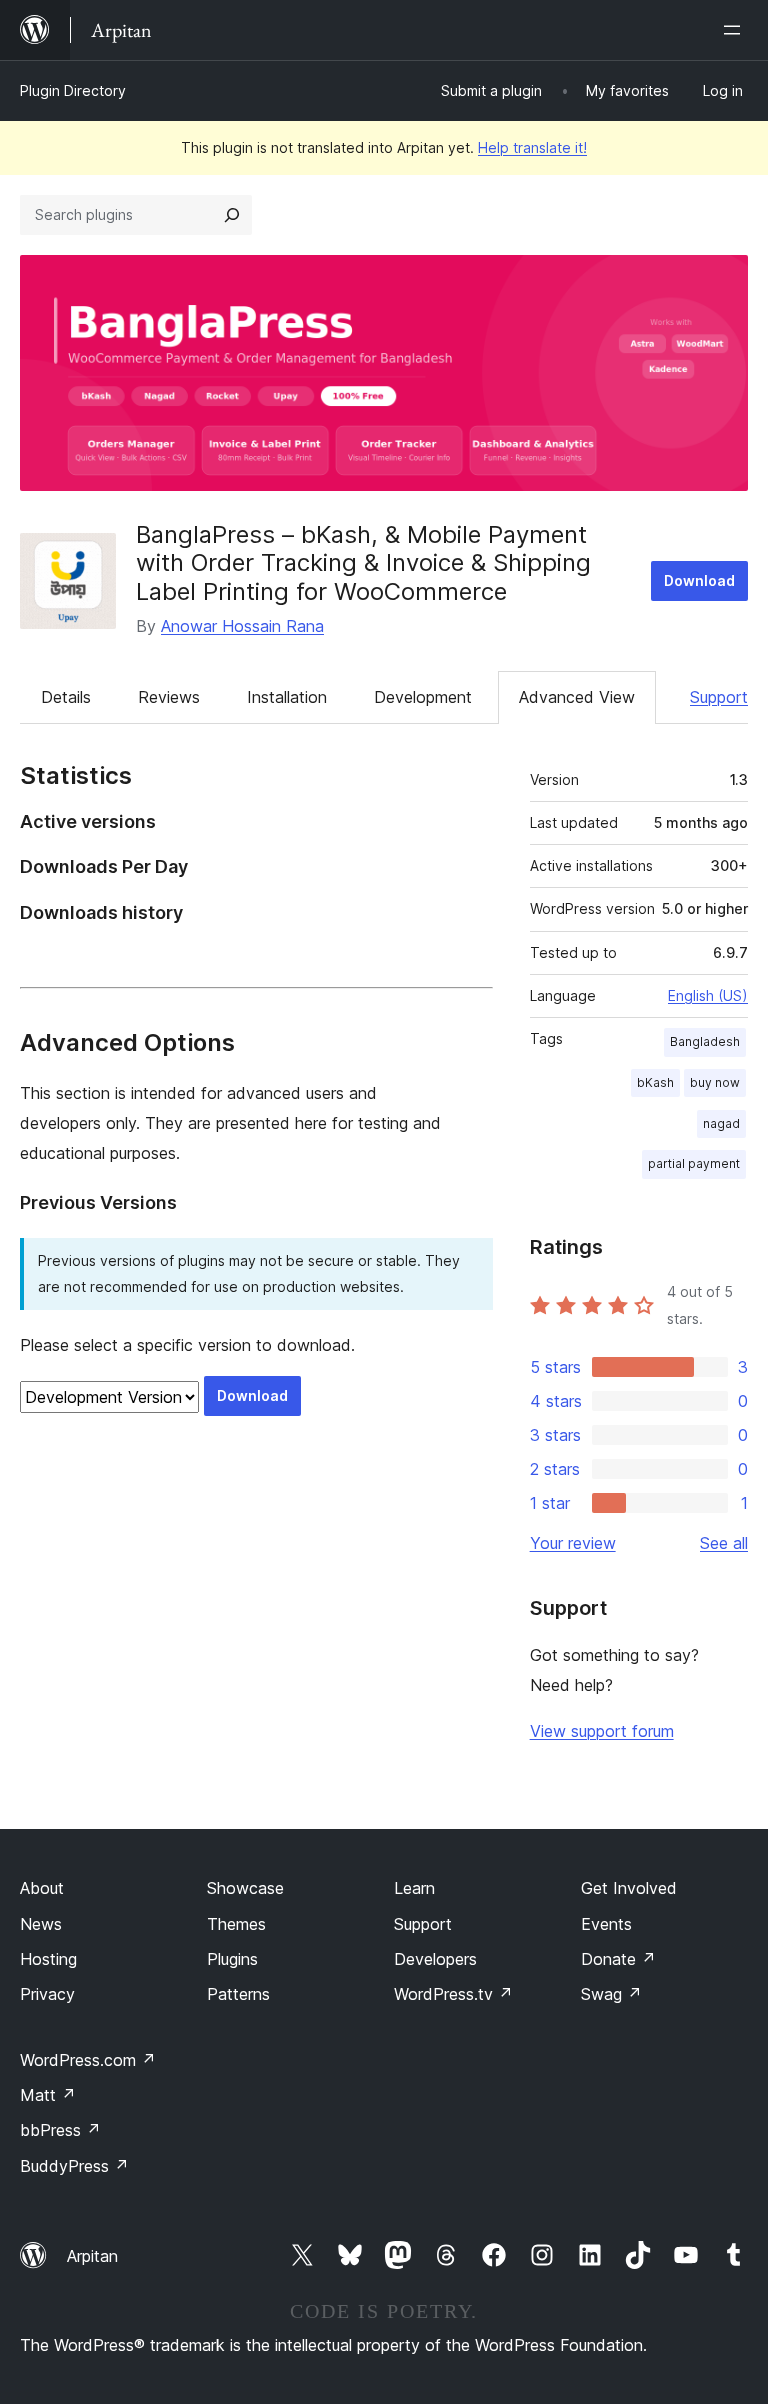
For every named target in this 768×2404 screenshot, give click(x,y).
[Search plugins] (232, 215)
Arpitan (92, 2256)
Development (423, 697)
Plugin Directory (73, 90)
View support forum (602, 1731)
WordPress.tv (453, 1994)
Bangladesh (705, 1041)
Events (606, 1924)
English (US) (708, 995)
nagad (721, 1123)
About (42, 1888)
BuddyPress (74, 2166)
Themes (236, 1924)
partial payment (694, 1163)
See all (724, 1543)
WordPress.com (88, 2060)
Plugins (232, 1959)
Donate (618, 1959)
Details (66, 697)
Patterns (238, 1994)
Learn (414, 1888)
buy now (715, 1082)
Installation (287, 697)
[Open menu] (736, 30)
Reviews (169, 697)
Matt (48, 2095)
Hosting (48, 1959)
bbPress (60, 2130)
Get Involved (629, 1888)
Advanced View (577, 697)
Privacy (47, 1994)
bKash (655, 1082)
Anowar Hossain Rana (242, 626)
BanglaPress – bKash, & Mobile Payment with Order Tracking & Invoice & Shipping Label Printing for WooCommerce (363, 563)
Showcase (245, 1888)
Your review (573, 1543)
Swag (611, 1994)
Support (719, 697)
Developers (435, 1959)
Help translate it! (532, 147)
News (41, 1924)
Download (699, 580)
